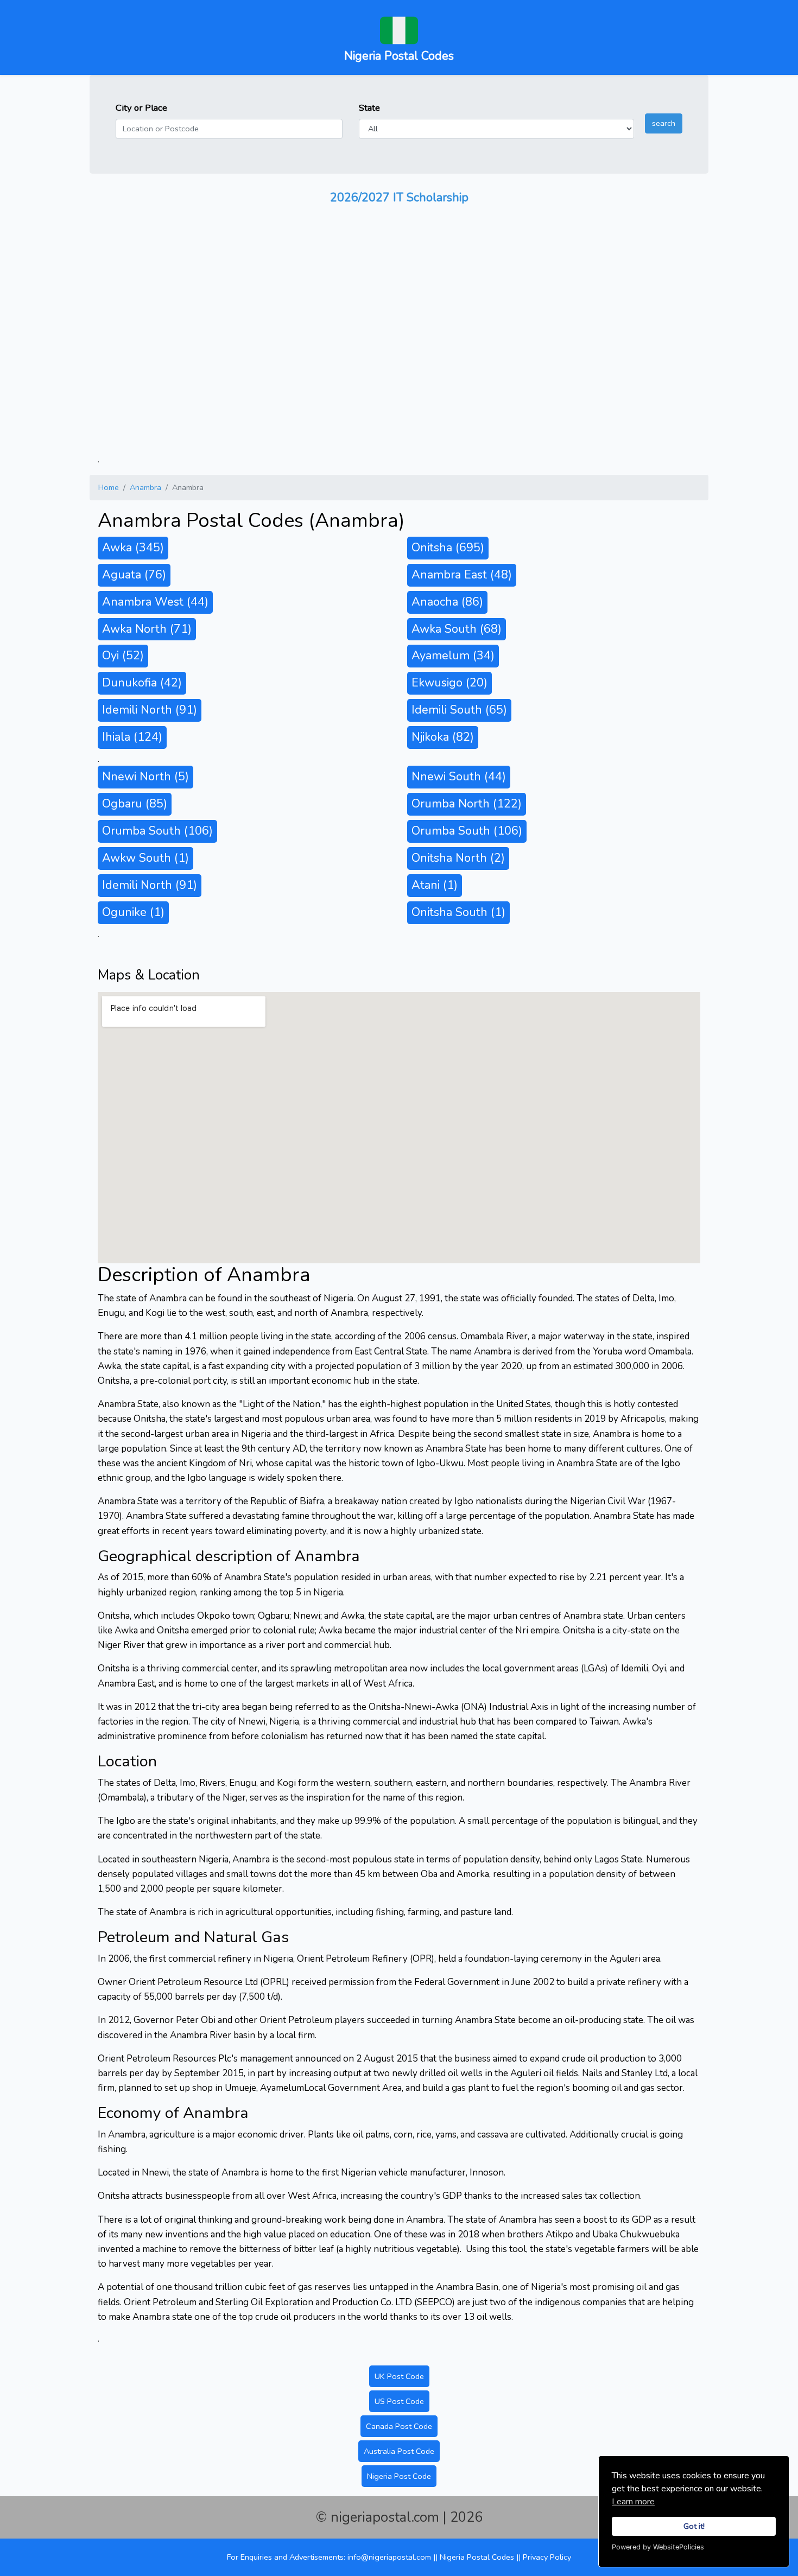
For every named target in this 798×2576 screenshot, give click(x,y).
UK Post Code (399, 2376)
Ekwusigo (449, 683)
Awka (133, 548)
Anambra (145, 487)
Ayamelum (453, 656)
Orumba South (157, 831)
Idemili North (150, 710)
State (369, 108)
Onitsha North (458, 858)
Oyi (123, 656)
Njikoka (443, 737)
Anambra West (155, 602)
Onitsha (448, 548)
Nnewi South (459, 777)
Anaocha (447, 602)
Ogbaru (135, 804)
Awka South (457, 629)
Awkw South (145, 858)
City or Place (141, 108)
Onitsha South (458, 912)
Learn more (633, 2502)
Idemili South (459, 710)
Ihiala (132, 737)
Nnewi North (145, 777)
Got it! (694, 2526)
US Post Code (399, 2401)
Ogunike (133, 912)
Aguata (134, 575)
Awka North (147, 629)
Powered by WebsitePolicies (658, 2547)
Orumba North (467, 804)
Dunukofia (142, 683)
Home (109, 487)
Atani (435, 885)
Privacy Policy (547, 2557)
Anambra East (462, 575)
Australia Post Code (399, 2451)
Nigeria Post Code (399, 2476)
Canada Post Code (399, 2426)
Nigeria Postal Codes (478, 2557)
